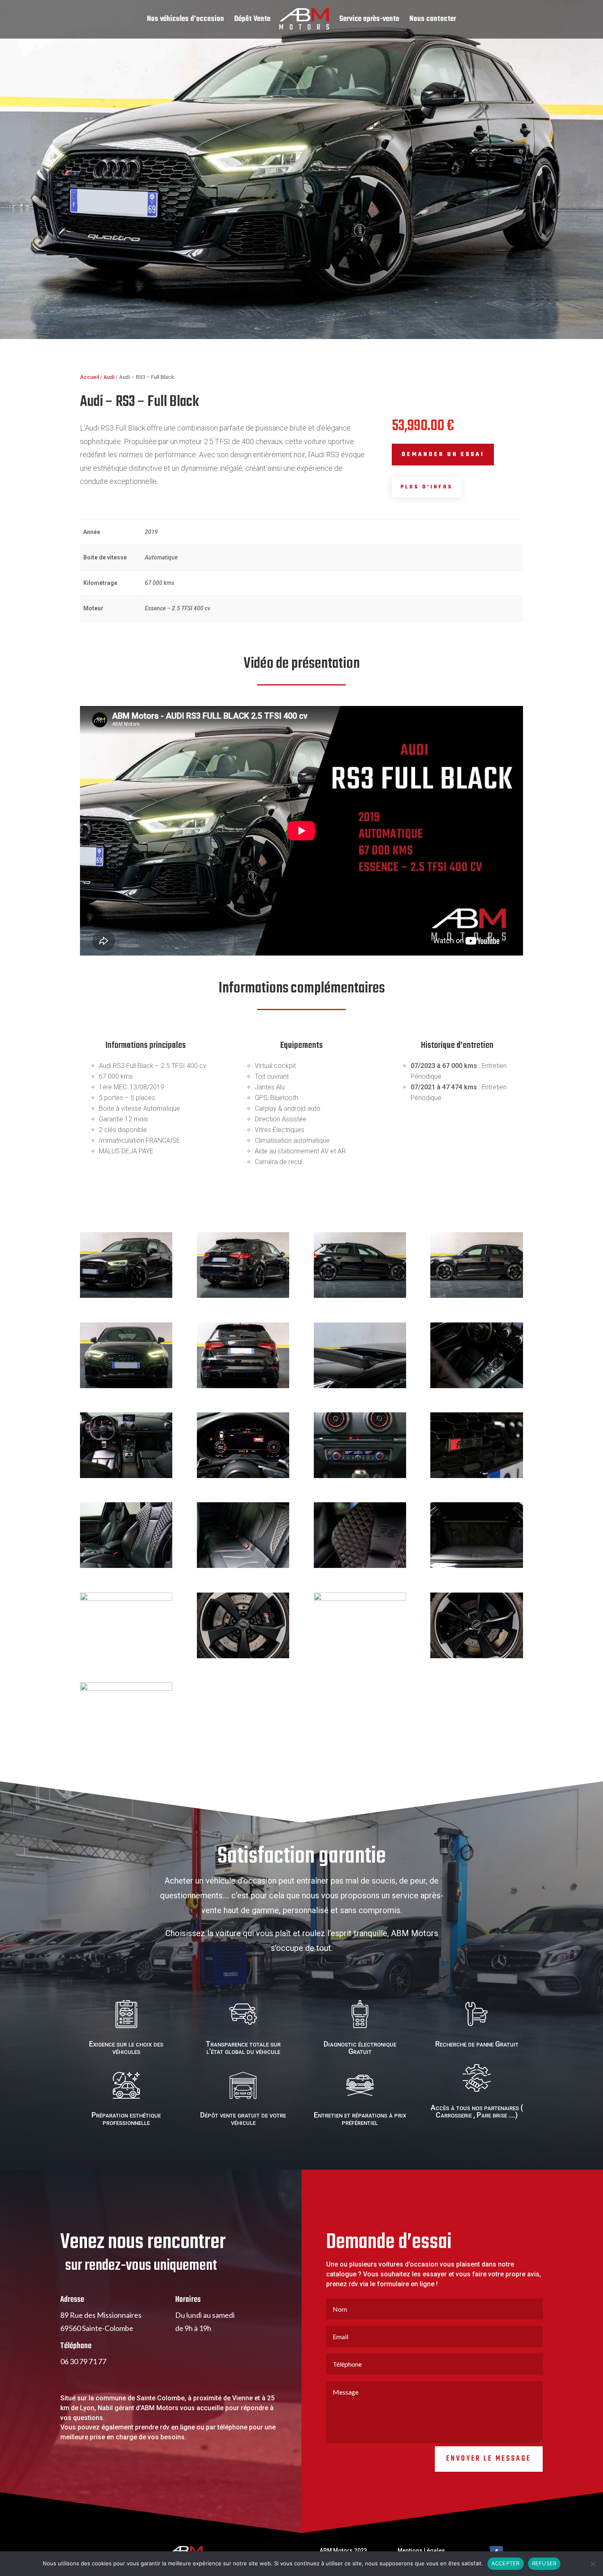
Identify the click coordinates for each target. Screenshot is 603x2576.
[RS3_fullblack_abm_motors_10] (360, 1476)
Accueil (89, 377)
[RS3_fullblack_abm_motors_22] (360, 1386)
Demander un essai (443, 455)
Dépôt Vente (252, 21)
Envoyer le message (489, 2459)
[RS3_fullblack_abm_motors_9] (126, 1476)
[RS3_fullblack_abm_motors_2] (126, 1386)
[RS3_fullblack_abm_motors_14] (360, 1599)
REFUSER (544, 2563)
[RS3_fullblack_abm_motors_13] (476, 1656)
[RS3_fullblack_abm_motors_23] (126, 1566)
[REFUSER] (593, 2564)
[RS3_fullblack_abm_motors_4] (360, 1296)
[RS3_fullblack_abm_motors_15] (243, 1656)
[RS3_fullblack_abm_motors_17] (126, 1599)
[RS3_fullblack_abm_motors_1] (476, 1296)
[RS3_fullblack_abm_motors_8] (243, 1566)
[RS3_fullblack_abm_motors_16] (243, 1386)
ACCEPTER (506, 2563)
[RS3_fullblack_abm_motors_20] (126, 1296)
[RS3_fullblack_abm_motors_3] (476, 1476)
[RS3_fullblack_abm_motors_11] (243, 1476)
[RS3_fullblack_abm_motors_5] (243, 1296)
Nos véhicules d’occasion (185, 21)
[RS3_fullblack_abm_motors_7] (360, 1566)
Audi (109, 377)
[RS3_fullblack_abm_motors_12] (126, 1689)
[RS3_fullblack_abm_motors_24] (476, 1386)
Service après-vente (369, 21)
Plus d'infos (427, 487)
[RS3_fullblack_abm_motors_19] (476, 1566)
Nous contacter (433, 21)
